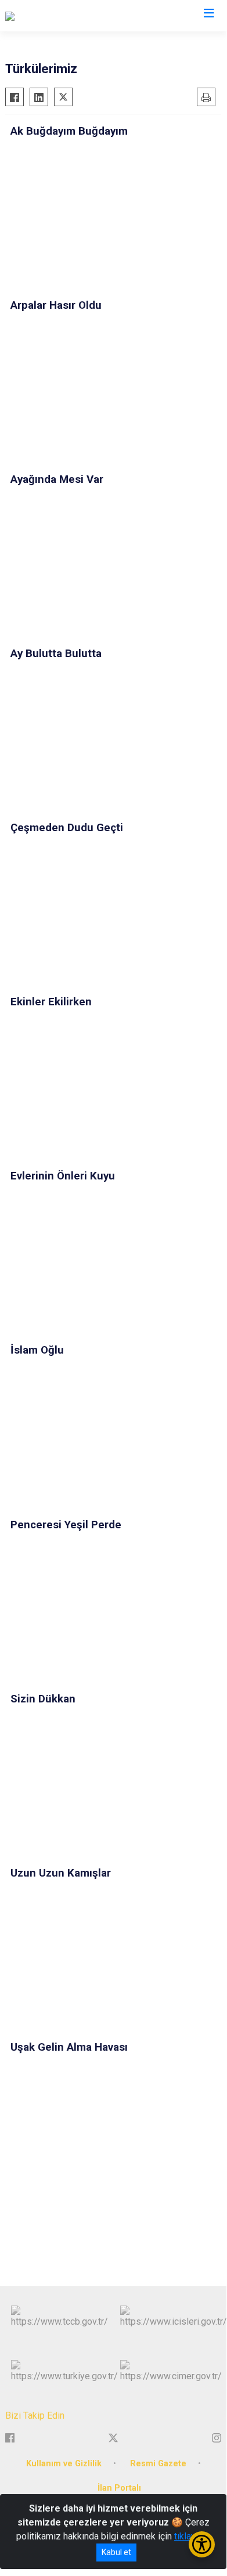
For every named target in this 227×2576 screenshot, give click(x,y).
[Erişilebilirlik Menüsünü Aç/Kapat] (202, 2544)
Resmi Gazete (158, 2464)
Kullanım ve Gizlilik (64, 2464)
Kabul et (116, 2552)
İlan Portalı (119, 2488)
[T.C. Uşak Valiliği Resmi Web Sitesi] (75, 16)
